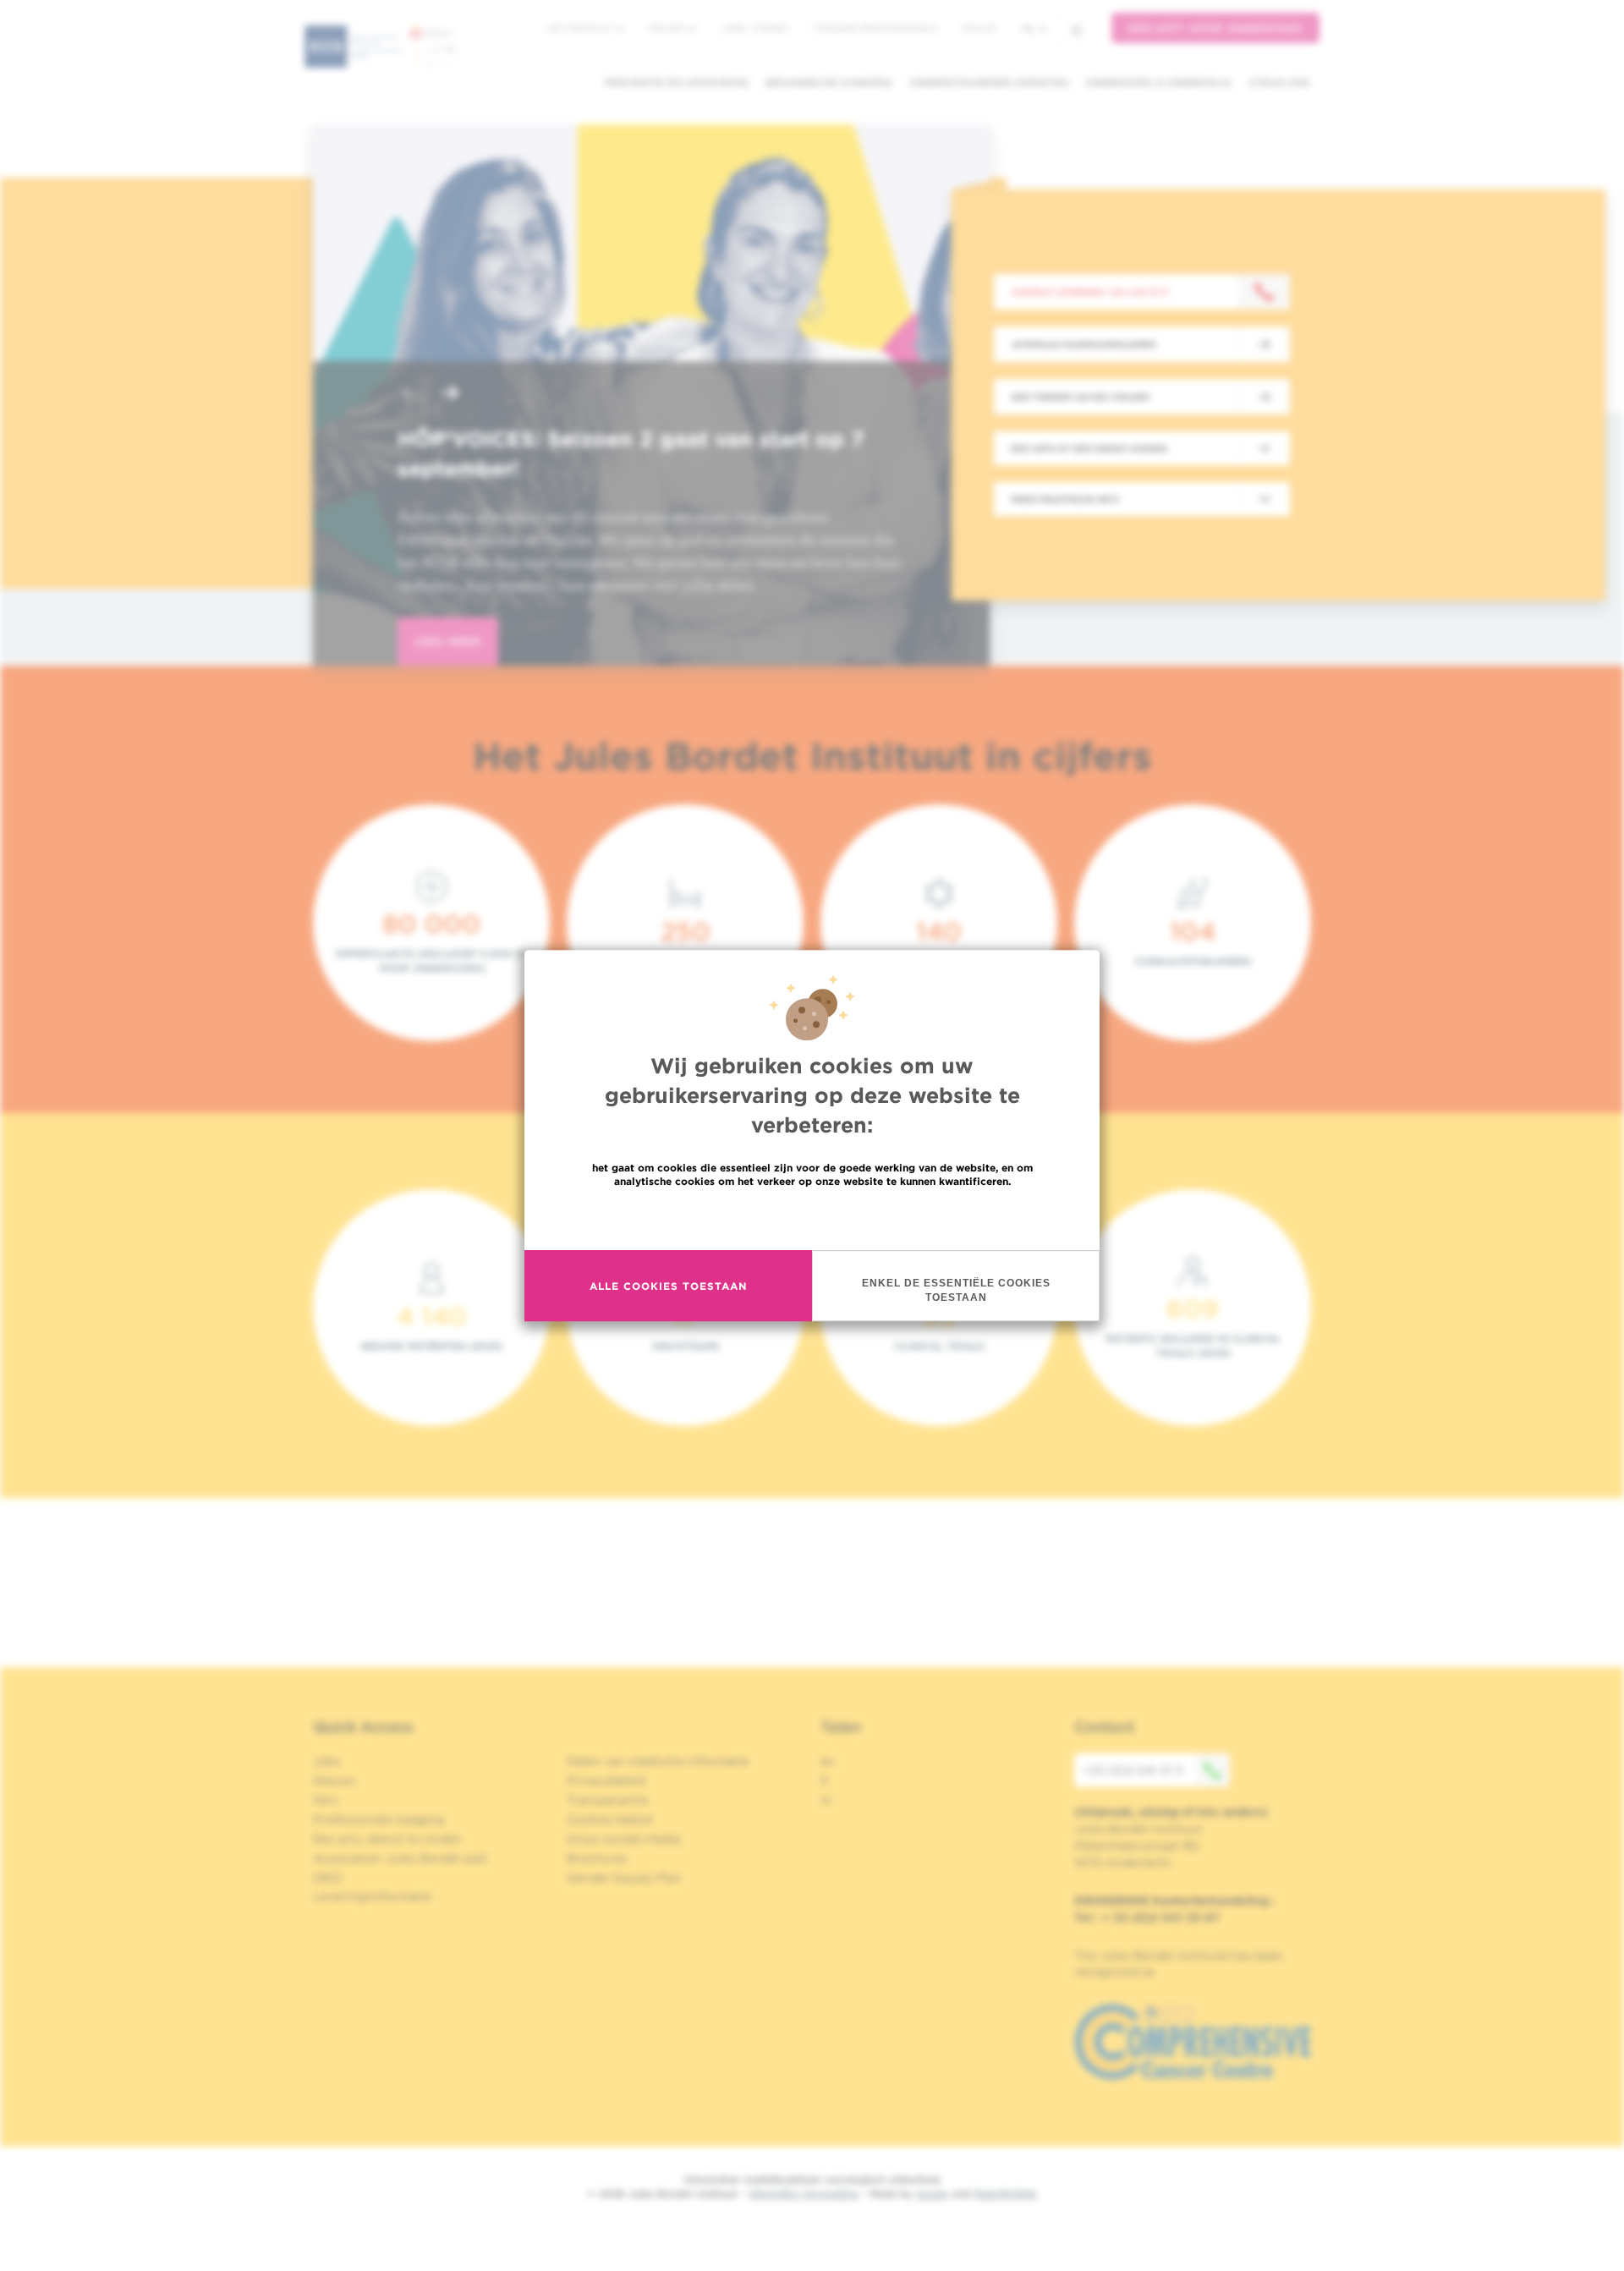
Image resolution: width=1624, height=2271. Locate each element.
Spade (932, 2194)
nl (1029, 28)
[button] (409, 395)
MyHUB (979, 28)
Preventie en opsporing (676, 82)
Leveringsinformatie (372, 1896)
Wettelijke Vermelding (804, 2194)
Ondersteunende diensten (989, 82)
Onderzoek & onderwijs (1158, 82)
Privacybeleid (606, 1780)
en (828, 1761)
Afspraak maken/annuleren (1084, 344)
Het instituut (581, 28)
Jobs (327, 1761)
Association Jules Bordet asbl (400, 1858)
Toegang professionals (875, 28)
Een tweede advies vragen (1081, 397)
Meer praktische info (1065, 499)
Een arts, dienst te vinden (387, 1839)
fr (825, 1780)
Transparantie (607, 1800)
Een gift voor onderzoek (1215, 28)
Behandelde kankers (829, 82)
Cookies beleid (609, 1819)
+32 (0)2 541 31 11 (1133, 1770)
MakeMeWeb (1005, 2194)
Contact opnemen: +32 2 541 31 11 (1090, 292)
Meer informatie (812, 1218)
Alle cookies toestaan (668, 1286)
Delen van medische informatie (658, 1761)
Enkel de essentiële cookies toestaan (956, 1290)
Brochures (597, 1858)
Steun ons (1279, 82)
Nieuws (668, 28)
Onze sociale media (624, 1839)
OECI (328, 1878)
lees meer (448, 642)
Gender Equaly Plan (624, 1878)
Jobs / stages (755, 28)
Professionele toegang (379, 1819)
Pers (326, 1800)
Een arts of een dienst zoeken (1089, 448)
